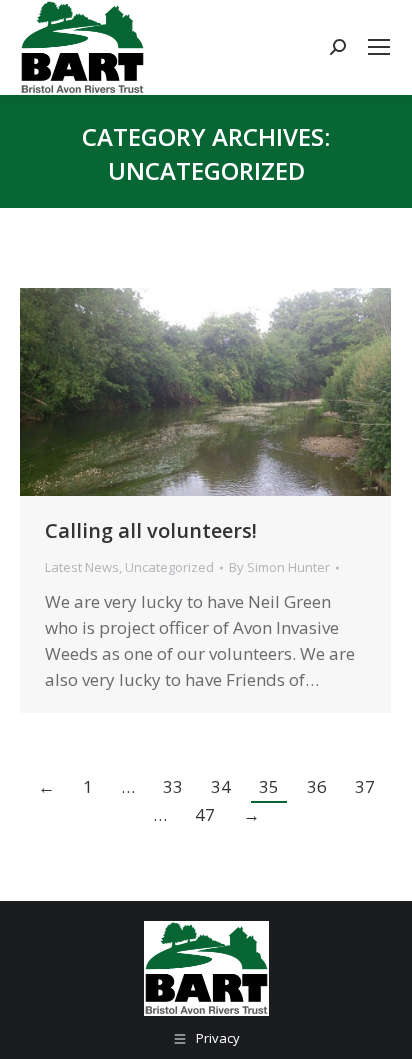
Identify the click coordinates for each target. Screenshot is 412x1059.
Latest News (82, 567)
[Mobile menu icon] (379, 47)
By (279, 567)
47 (205, 814)
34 (221, 786)
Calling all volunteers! (151, 530)
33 (173, 786)
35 (269, 786)
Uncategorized (169, 567)
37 (365, 786)
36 (317, 786)
